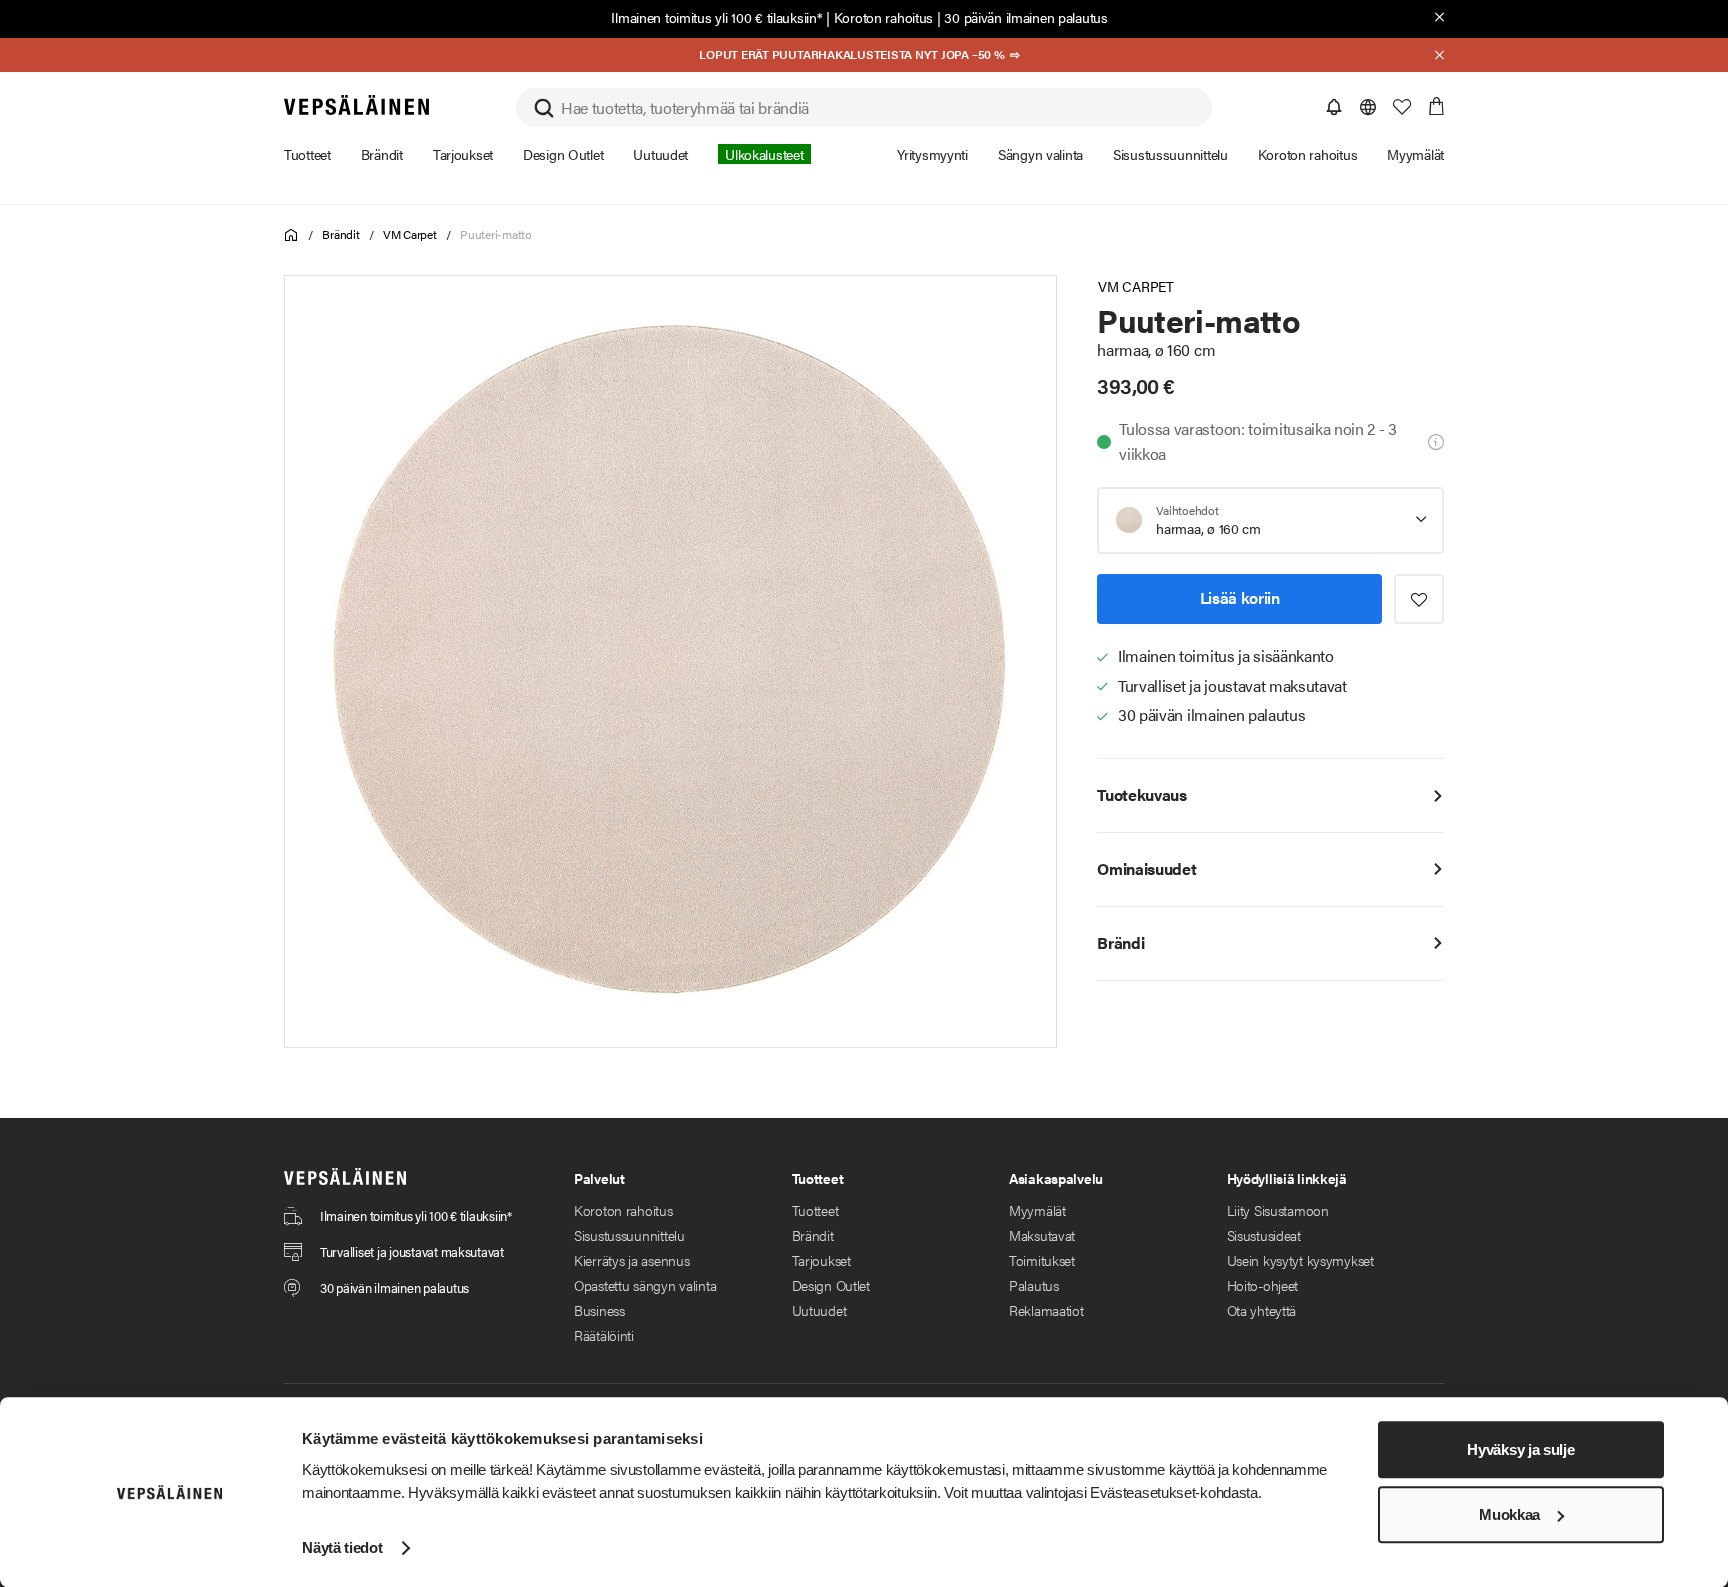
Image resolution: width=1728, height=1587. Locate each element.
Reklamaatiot (1046, 1310)
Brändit (340, 234)
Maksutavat (1042, 1235)
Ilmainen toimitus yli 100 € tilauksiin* (716, 17)
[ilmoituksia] (1334, 107)
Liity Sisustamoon (1278, 1210)
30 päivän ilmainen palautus (1025, 17)
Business (599, 1310)
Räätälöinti (604, 1335)
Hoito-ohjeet (1263, 1285)
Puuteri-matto (496, 234)
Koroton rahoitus (884, 17)
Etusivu (291, 235)
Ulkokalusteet (764, 154)
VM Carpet (410, 234)
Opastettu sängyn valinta (645, 1285)
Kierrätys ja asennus (631, 1260)
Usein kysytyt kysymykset (1300, 1260)
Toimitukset (1042, 1260)
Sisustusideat (1264, 1235)
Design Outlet (831, 1285)
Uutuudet (819, 1310)
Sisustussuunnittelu (629, 1235)
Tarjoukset (821, 1260)
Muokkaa (1509, 1514)
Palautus (1034, 1285)
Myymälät (1037, 1210)
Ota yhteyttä (1262, 1310)
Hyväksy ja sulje (1520, 1449)
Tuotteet (815, 1210)
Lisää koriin (1240, 597)
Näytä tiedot (342, 1547)
